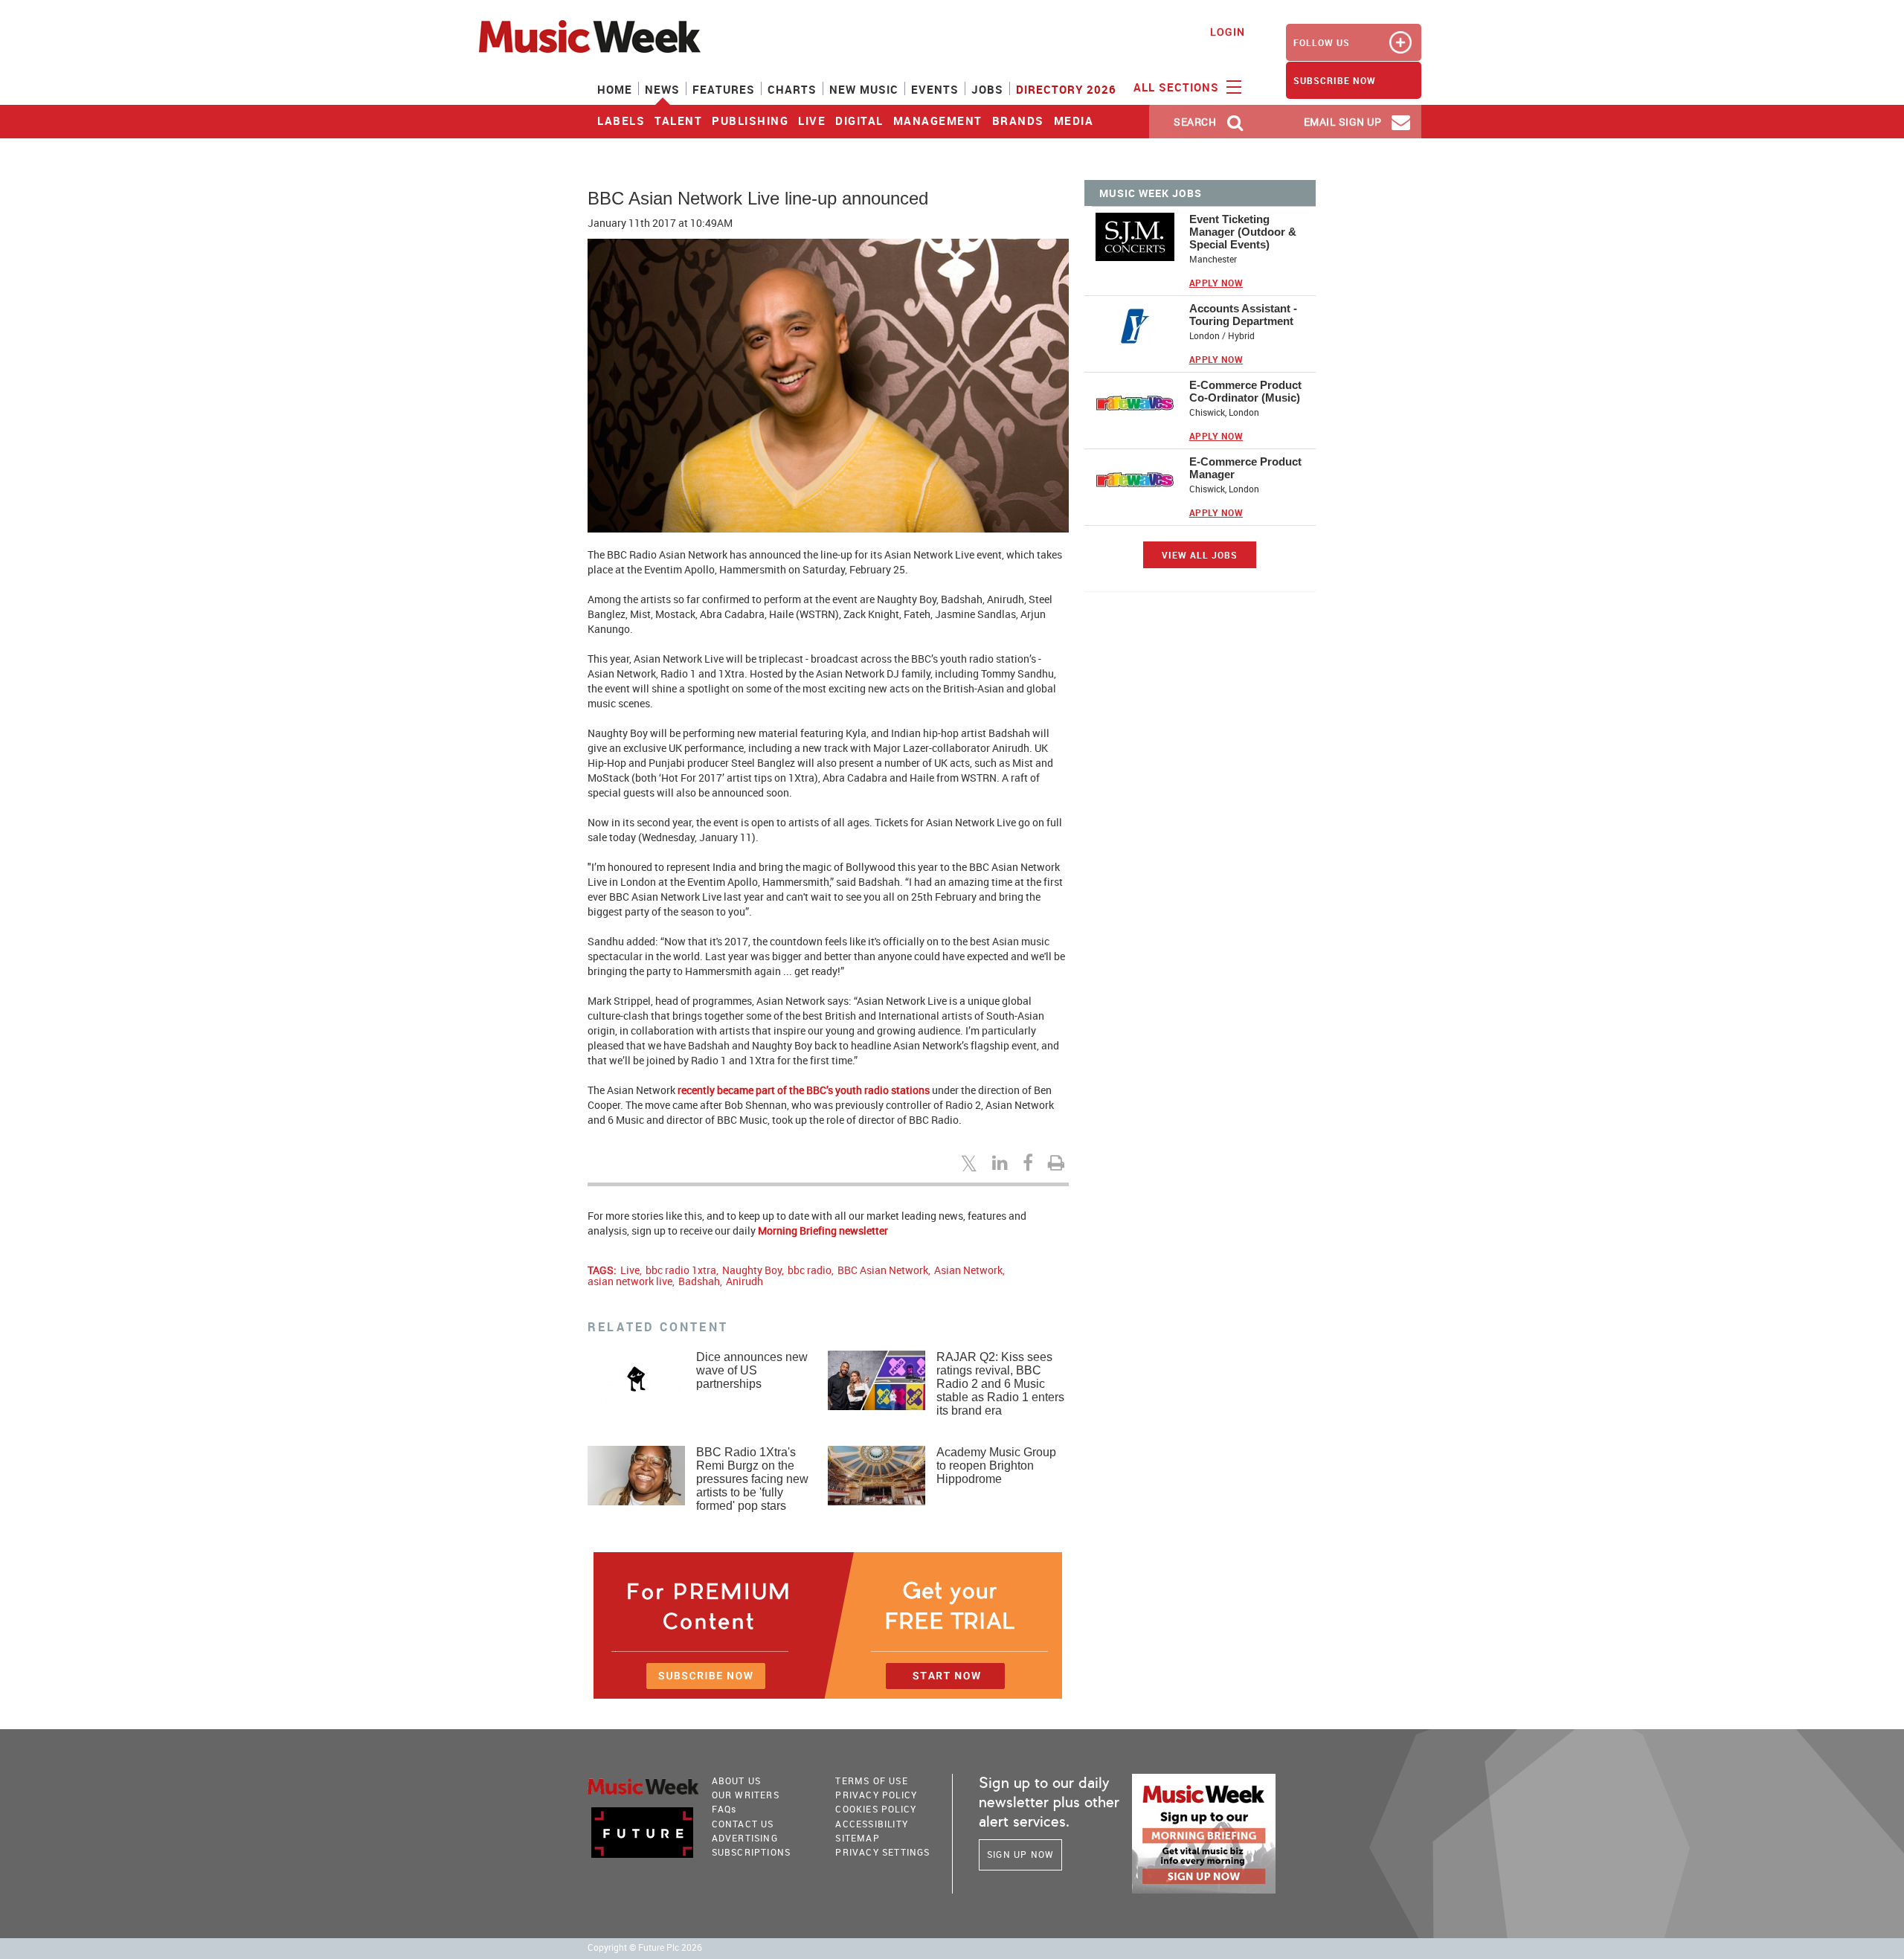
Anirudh (744, 1281)
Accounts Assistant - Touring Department (1243, 315)
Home (615, 89)
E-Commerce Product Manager (1245, 468)
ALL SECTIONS (1178, 87)
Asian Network (968, 1270)
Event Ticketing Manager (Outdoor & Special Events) (1243, 232)
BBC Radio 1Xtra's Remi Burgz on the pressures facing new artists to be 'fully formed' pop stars (752, 1479)
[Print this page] (1058, 1162)
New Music (864, 89)
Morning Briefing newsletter (823, 1231)
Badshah (699, 1281)
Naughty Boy (752, 1270)
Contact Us (743, 1824)
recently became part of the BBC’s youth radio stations (804, 1090)
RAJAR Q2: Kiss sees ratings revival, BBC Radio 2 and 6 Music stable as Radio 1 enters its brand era (1000, 1384)
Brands (1018, 120)
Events (935, 89)
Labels (621, 120)
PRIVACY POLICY (876, 1795)
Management (938, 120)
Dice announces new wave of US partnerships (752, 1370)
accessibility (872, 1824)
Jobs (987, 89)
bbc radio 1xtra (681, 1270)
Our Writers (746, 1795)
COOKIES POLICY (876, 1809)
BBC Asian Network (883, 1270)
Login (1228, 32)
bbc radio (810, 1270)
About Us (737, 1781)
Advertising (745, 1838)
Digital (859, 120)
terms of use (871, 1781)
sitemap (857, 1838)
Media (1074, 120)
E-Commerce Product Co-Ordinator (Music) (1245, 391)
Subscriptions (752, 1852)
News (662, 89)
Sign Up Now (1020, 1854)
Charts (792, 89)
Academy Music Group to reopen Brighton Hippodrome (996, 1466)
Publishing (750, 120)
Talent (678, 120)
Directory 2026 (1066, 89)
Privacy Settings (882, 1852)
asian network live (630, 1281)
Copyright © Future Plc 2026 (645, 1947)
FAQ (724, 1809)
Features (724, 89)
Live (812, 120)
